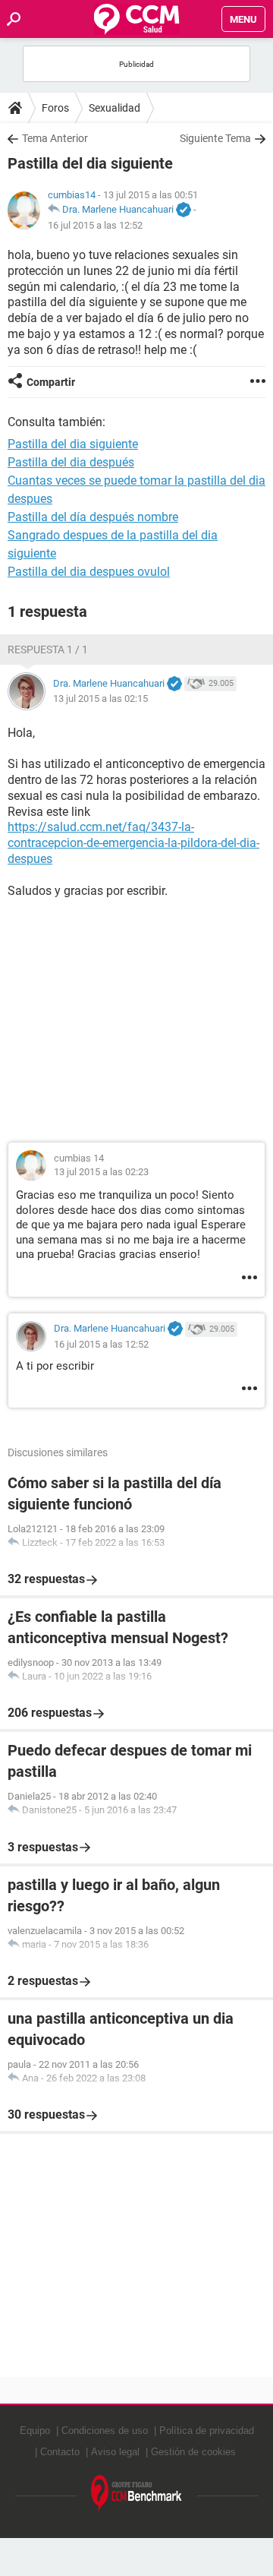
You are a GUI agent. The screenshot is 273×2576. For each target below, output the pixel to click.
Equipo (35, 2431)
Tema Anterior (55, 138)
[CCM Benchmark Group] (136, 2494)
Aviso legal (115, 2452)
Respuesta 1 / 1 (48, 650)
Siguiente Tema (215, 138)
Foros (55, 108)
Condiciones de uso (105, 2431)
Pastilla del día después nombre (93, 517)
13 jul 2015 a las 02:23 (101, 1172)
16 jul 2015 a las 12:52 (95, 225)
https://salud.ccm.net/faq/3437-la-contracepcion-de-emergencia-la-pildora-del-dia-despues (133, 843)
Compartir (51, 382)
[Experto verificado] (184, 210)
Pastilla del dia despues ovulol (89, 572)
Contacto (60, 2452)
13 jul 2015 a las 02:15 (100, 699)
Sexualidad (115, 108)
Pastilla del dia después (71, 462)
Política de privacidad (207, 2431)
